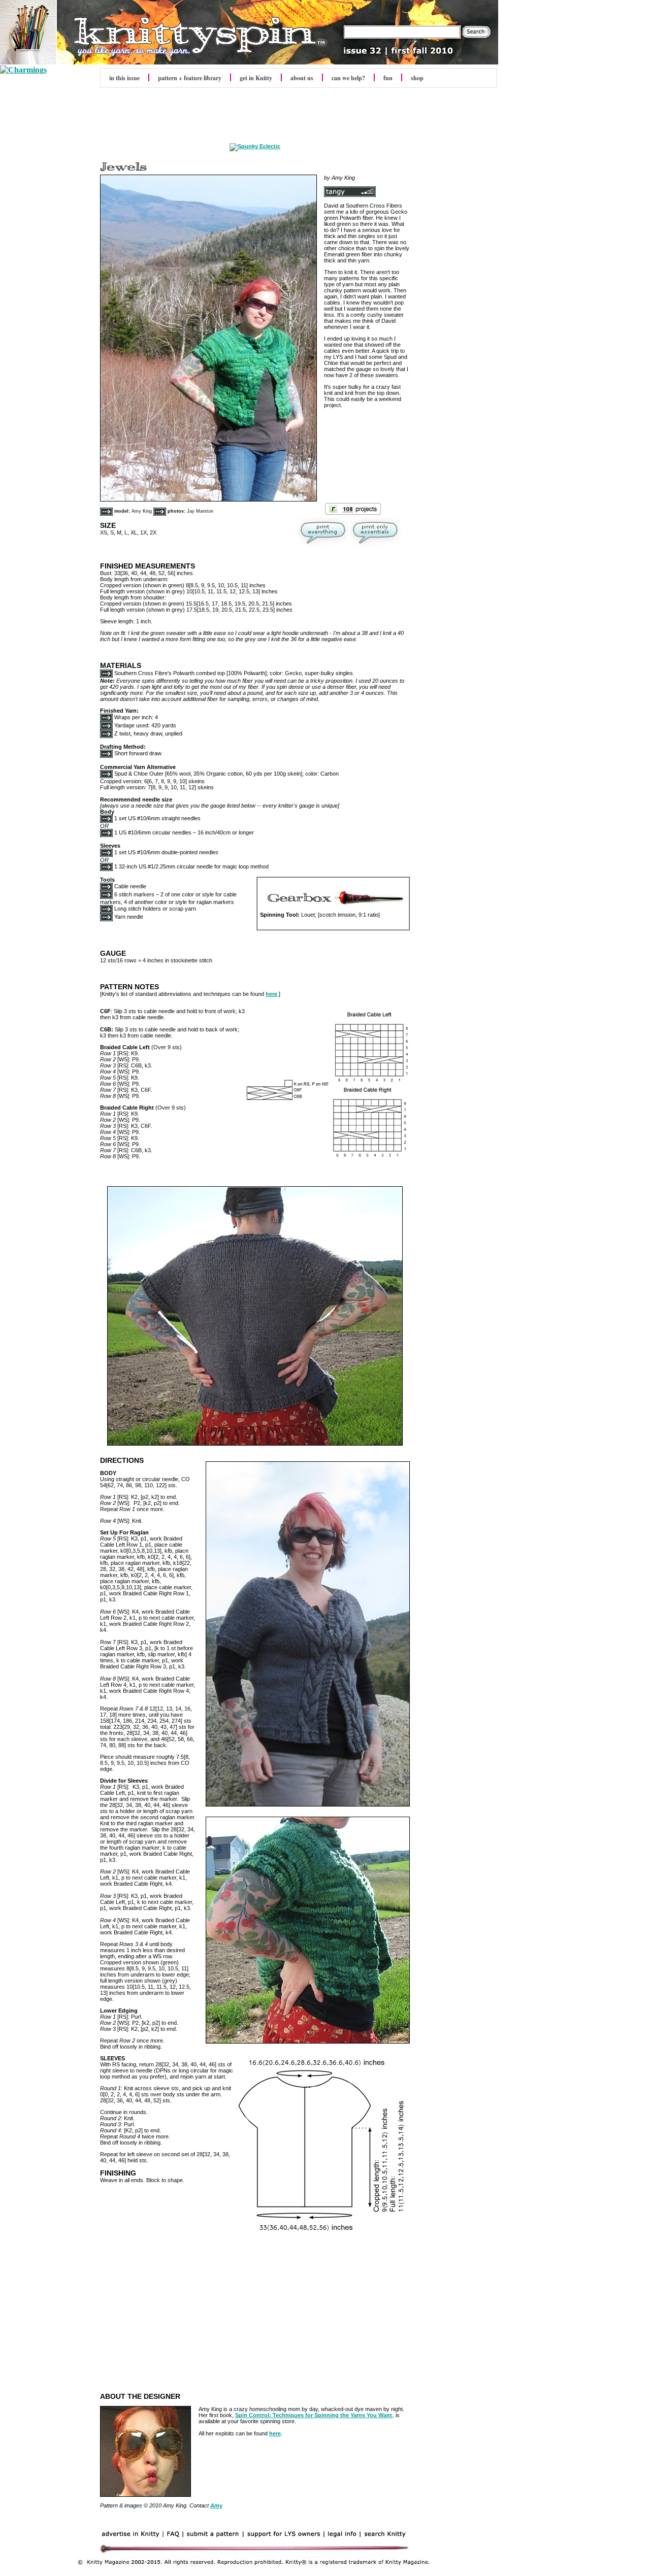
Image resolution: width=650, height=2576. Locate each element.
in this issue (124, 78)
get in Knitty (256, 78)
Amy (216, 2505)
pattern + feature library (190, 78)
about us (302, 78)
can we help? (348, 78)
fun (388, 78)
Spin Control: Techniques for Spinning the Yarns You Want (314, 2415)
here (271, 994)
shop (417, 78)
